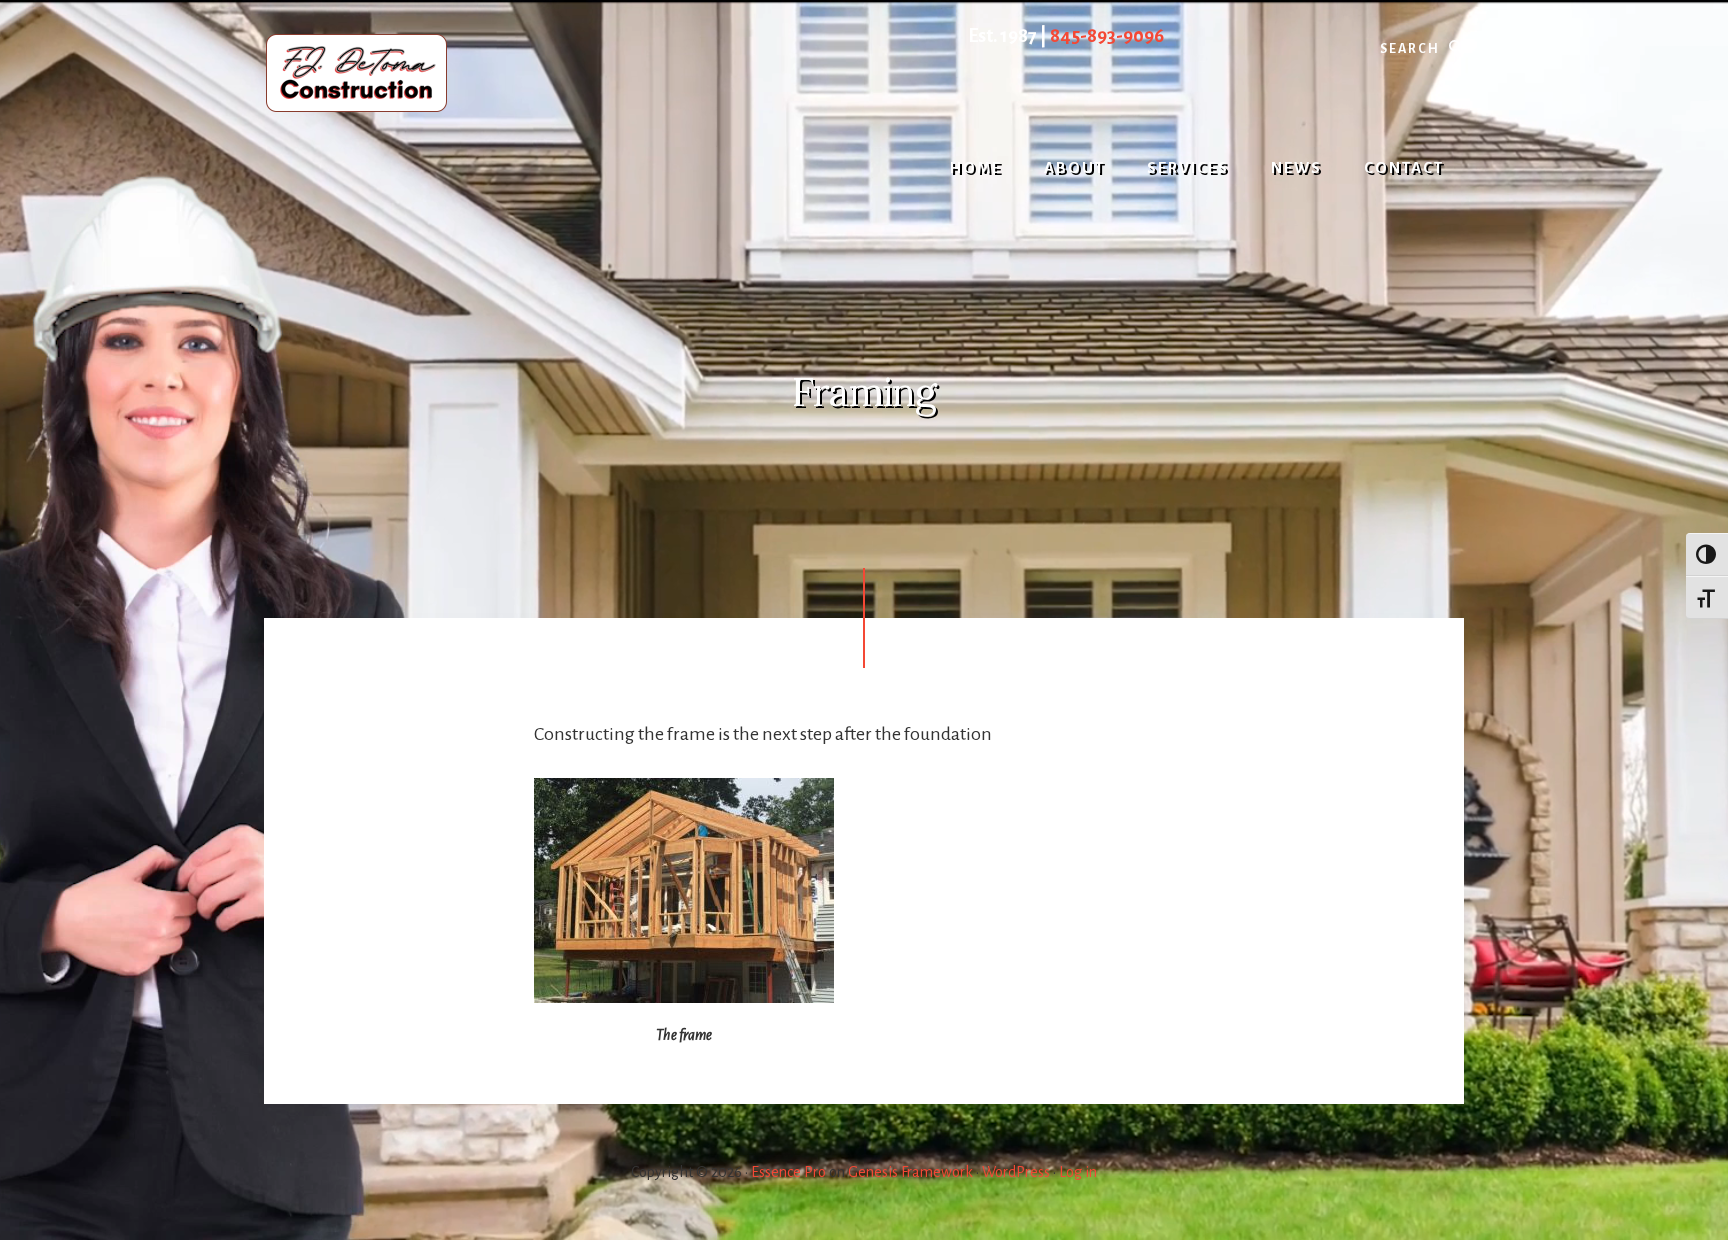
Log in (1078, 1172)
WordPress (1016, 1172)
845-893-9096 (1107, 36)
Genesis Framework (910, 1172)
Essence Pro (788, 1172)
